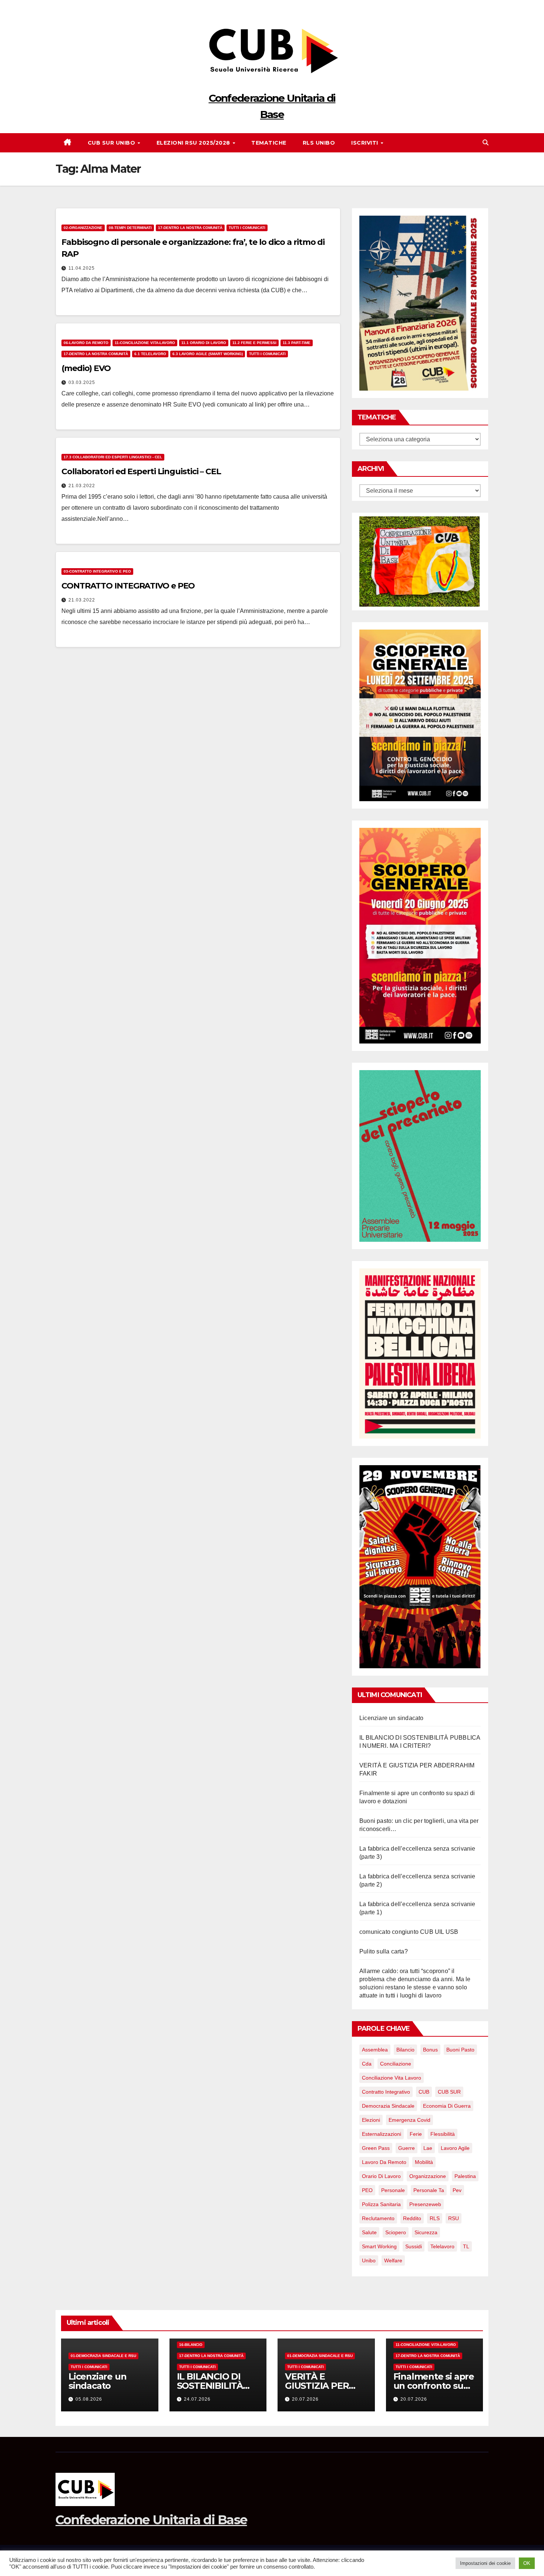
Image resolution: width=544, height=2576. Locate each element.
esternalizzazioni (382, 2134)
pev (457, 2190)
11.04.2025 (82, 268)
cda (367, 2064)
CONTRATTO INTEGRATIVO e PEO (128, 586)
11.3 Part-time (297, 343)
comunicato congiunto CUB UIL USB (409, 1932)
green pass (376, 2148)
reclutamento (378, 2218)
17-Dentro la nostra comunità (190, 228)
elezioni (371, 2120)
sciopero (396, 2232)
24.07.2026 (197, 2399)
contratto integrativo (386, 2092)
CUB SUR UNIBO (112, 143)
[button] (486, 143)
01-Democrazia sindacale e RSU (103, 2356)
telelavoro (442, 2246)
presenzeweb (425, 2204)
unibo (369, 2260)
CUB (424, 2092)
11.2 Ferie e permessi (254, 343)
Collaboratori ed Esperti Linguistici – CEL (141, 471)
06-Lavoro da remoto (86, 343)
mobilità (424, 2162)
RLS (435, 2218)
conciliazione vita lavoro (392, 2078)
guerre (407, 2148)
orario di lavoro (381, 2176)
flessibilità (443, 2134)
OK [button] (527, 2563)
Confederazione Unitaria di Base (151, 2520)
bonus (430, 2050)
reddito (412, 2218)
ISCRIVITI (365, 143)
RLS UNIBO (319, 143)
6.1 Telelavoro (150, 354)
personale (393, 2190)
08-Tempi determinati (130, 228)
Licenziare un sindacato (392, 1718)
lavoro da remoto (384, 2162)
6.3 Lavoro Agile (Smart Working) (208, 354)
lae (428, 2148)
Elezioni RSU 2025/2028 (194, 143)
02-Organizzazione (83, 228)
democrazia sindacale (388, 2106)
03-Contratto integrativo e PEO (97, 571)
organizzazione (428, 2176)
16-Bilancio (191, 2345)
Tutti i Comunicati (247, 228)
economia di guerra (447, 2106)
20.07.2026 (305, 2399)
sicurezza (426, 2232)
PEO (367, 2190)
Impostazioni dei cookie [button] (485, 2563)
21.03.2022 (82, 486)
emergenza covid (409, 2120)
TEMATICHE (269, 143)
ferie (416, 2134)
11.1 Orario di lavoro (204, 343)
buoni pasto (460, 2050)
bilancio (405, 2050)
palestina (465, 2176)
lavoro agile (455, 2148)
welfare (393, 2260)
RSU (454, 2218)
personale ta (429, 2190)
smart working (379, 2246)
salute (369, 2232)
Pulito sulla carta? (384, 1951)
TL (466, 2246)
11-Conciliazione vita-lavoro (145, 343)
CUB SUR (449, 2092)
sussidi (414, 2246)
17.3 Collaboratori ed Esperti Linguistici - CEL (113, 457)
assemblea (375, 2050)
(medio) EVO (86, 368)
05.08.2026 (89, 2399)
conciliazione (396, 2064)
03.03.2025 (82, 382)
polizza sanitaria (381, 2204)
